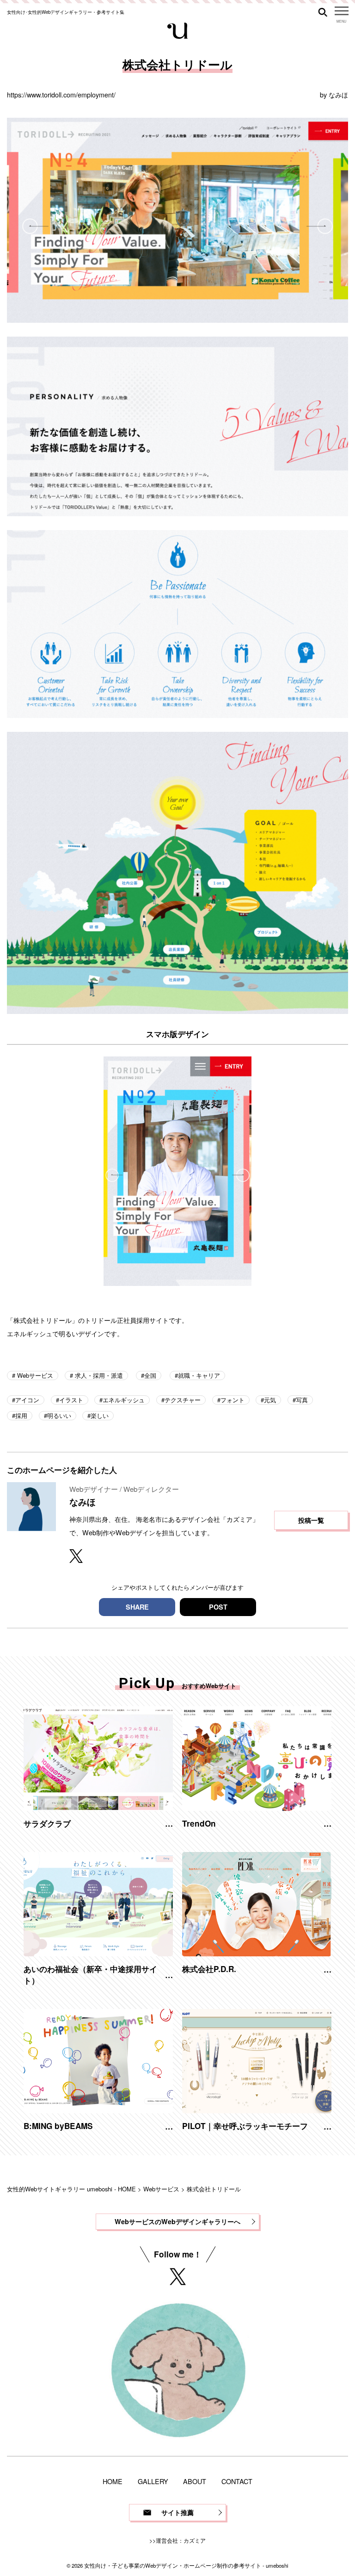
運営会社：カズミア (181, 2540)
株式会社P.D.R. (209, 1969)
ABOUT (195, 2481)
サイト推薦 (177, 2512)
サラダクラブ (47, 1823)
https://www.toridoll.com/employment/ (61, 94)
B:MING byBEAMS (58, 2126)
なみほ (338, 94)
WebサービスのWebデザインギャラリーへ (177, 2221)
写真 (302, 1400)
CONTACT (237, 2481)
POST (218, 1607)
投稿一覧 (311, 1520)
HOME (113, 2481)
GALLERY (153, 2481)
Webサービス (34, 1375)
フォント (233, 1400)
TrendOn (199, 1823)
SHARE (137, 1607)
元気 (270, 1400)
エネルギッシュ (124, 1400)
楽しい (100, 1415)
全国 (150, 1375)
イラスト (71, 1400)
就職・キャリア (199, 1375)
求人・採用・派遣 (98, 1375)
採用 (21, 1415)
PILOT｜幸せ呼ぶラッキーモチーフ (245, 2126)
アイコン (27, 1400)
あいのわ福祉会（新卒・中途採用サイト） (90, 1974)
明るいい (59, 1415)
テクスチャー (183, 1400)
